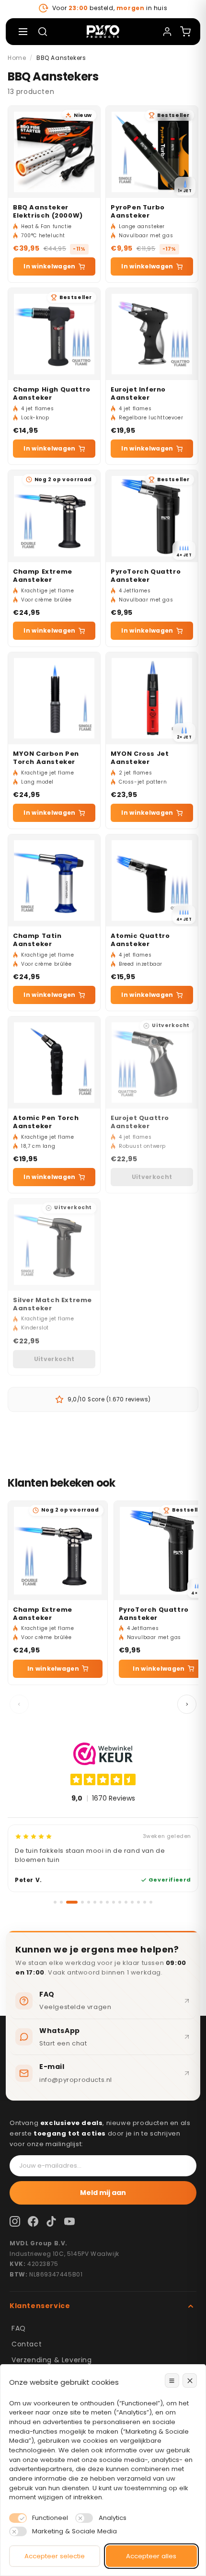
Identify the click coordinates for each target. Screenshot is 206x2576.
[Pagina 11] (126, 1902)
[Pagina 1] (55, 1902)
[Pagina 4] (82, 1902)
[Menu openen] (23, 32)
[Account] (167, 32)
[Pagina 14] (145, 1902)
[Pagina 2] (61, 1902)
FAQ (19, 2328)
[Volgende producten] (187, 1704)
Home (17, 58)
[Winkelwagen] (185, 32)
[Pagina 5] (89, 1902)
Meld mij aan (103, 2193)
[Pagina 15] (151, 1902)
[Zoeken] (43, 32)
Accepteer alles (151, 2556)
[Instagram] (15, 2221)
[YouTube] (69, 2221)
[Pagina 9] (114, 1902)
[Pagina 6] (95, 1902)
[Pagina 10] (120, 1902)
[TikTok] (51, 2221)
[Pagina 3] (72, 1902)
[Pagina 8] (107, 1902)
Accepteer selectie (55, 2556)
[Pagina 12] (132, 1902)
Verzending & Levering (52, 2360)
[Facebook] (33, 2221)
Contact (27, 2344)
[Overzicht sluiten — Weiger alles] (190, 2380)
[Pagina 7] (101, 1902)
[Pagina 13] (138, 1902)
